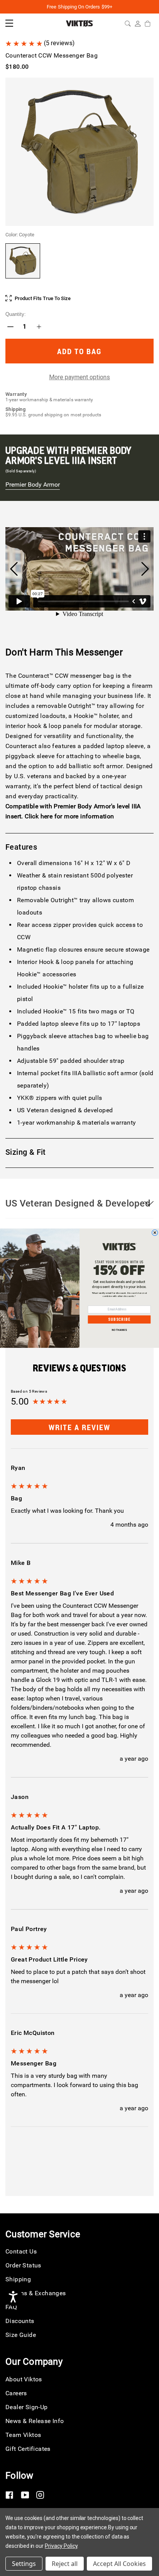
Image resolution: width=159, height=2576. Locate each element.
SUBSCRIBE (119, 1319)
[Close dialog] (155, 1233)
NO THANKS (119, 1330)
